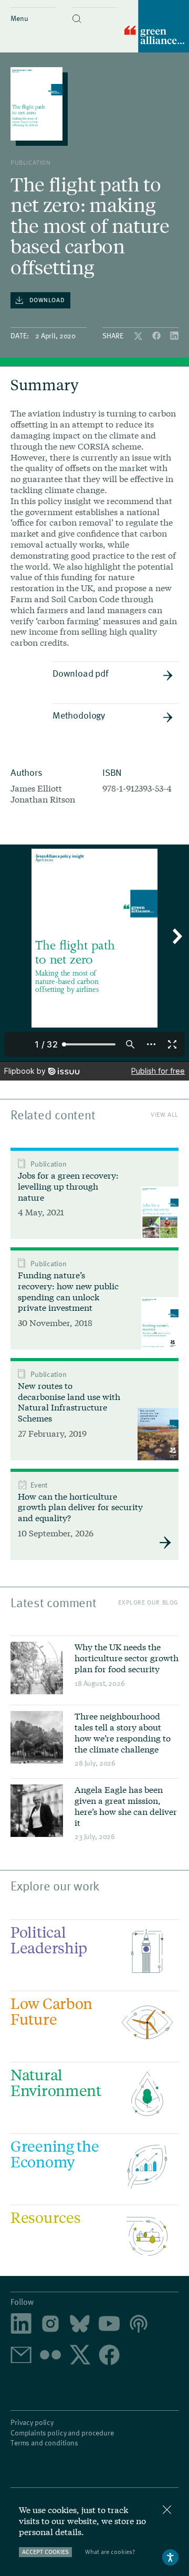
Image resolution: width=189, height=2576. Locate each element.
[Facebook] (157, 336)
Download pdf (80, 673)
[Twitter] (139, 336)
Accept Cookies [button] (45, 2552)
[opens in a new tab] (50, 2324)
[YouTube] (109, 2324)
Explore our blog (148, 1602)
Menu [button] (19, 18)
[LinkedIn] (174, 336)
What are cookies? (110, 2552)
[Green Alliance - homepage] (157, 27)
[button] (95, 10)
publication (31, 162)
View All (165, 1114)
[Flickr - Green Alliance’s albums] (50, 2356)
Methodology (79, 715)
